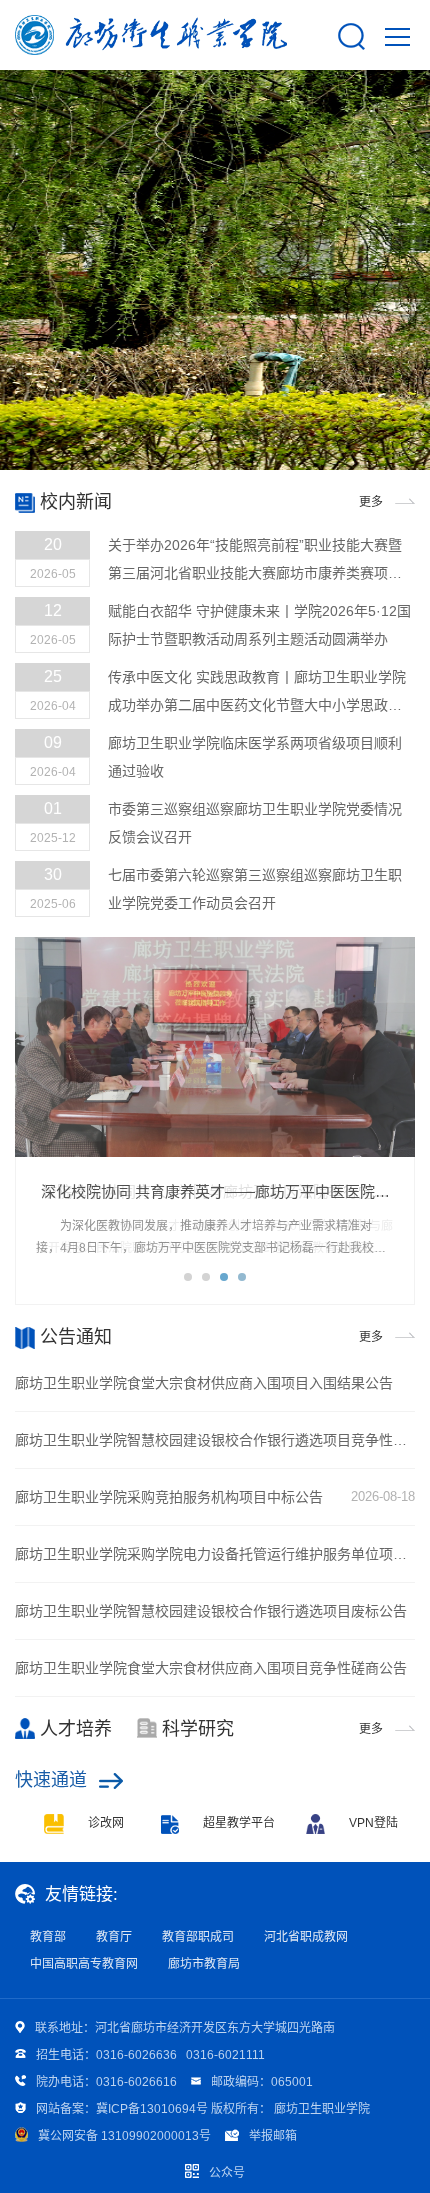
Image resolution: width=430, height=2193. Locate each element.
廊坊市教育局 (204, 1964)
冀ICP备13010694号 (152, 2109)
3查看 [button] (224, 1277)
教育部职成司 (198, 1937)
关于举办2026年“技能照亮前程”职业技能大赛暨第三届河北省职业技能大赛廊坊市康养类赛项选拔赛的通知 (255, 562)
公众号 (227, 2173)
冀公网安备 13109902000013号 (124, 2136)
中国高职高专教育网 (84, 1964)
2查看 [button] (206, 1277)
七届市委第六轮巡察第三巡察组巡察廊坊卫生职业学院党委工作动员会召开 (255, 889)
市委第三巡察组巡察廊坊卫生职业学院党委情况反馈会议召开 (255, 823)
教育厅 (114, 1937)
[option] (215, 1121)
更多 (371, 502)
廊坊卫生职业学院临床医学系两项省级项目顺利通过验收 (255, 757)
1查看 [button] (188, 1277)
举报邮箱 (273, 2136)
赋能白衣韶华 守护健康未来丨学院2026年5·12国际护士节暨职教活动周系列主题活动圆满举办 (259, 625)
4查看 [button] (242, 1277)
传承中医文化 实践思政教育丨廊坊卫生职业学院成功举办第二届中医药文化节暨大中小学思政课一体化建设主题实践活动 (257, 694)
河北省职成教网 (306, 1937)
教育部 (48, 1937)
